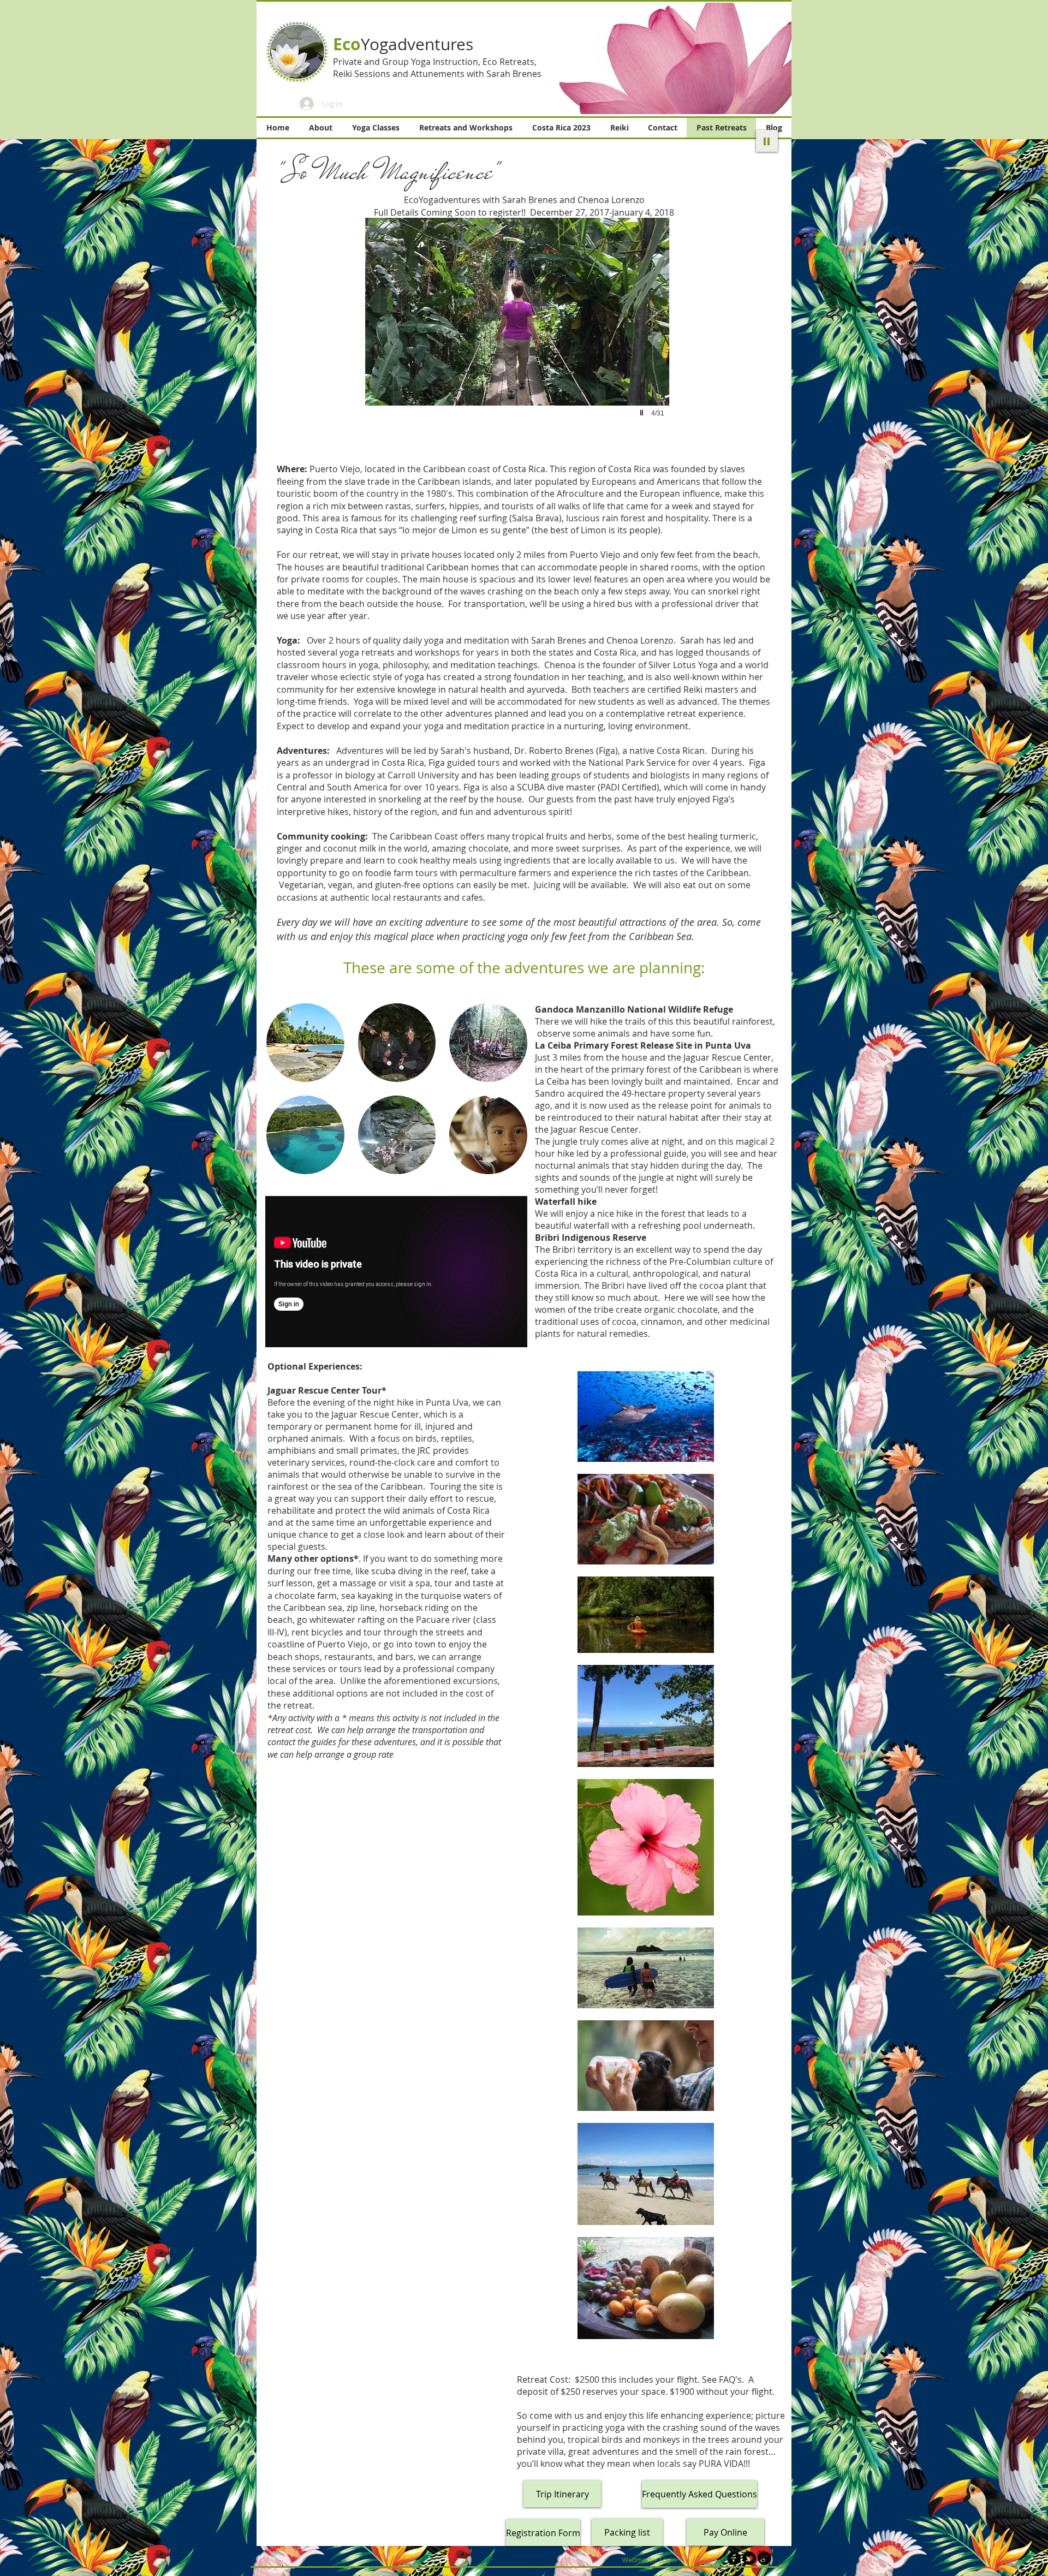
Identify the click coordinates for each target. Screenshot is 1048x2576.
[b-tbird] (749, 2558)
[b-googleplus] (764, 2558)
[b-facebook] (734, 2558)
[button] (667, 58)
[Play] (767, 141)
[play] (643, 413)
